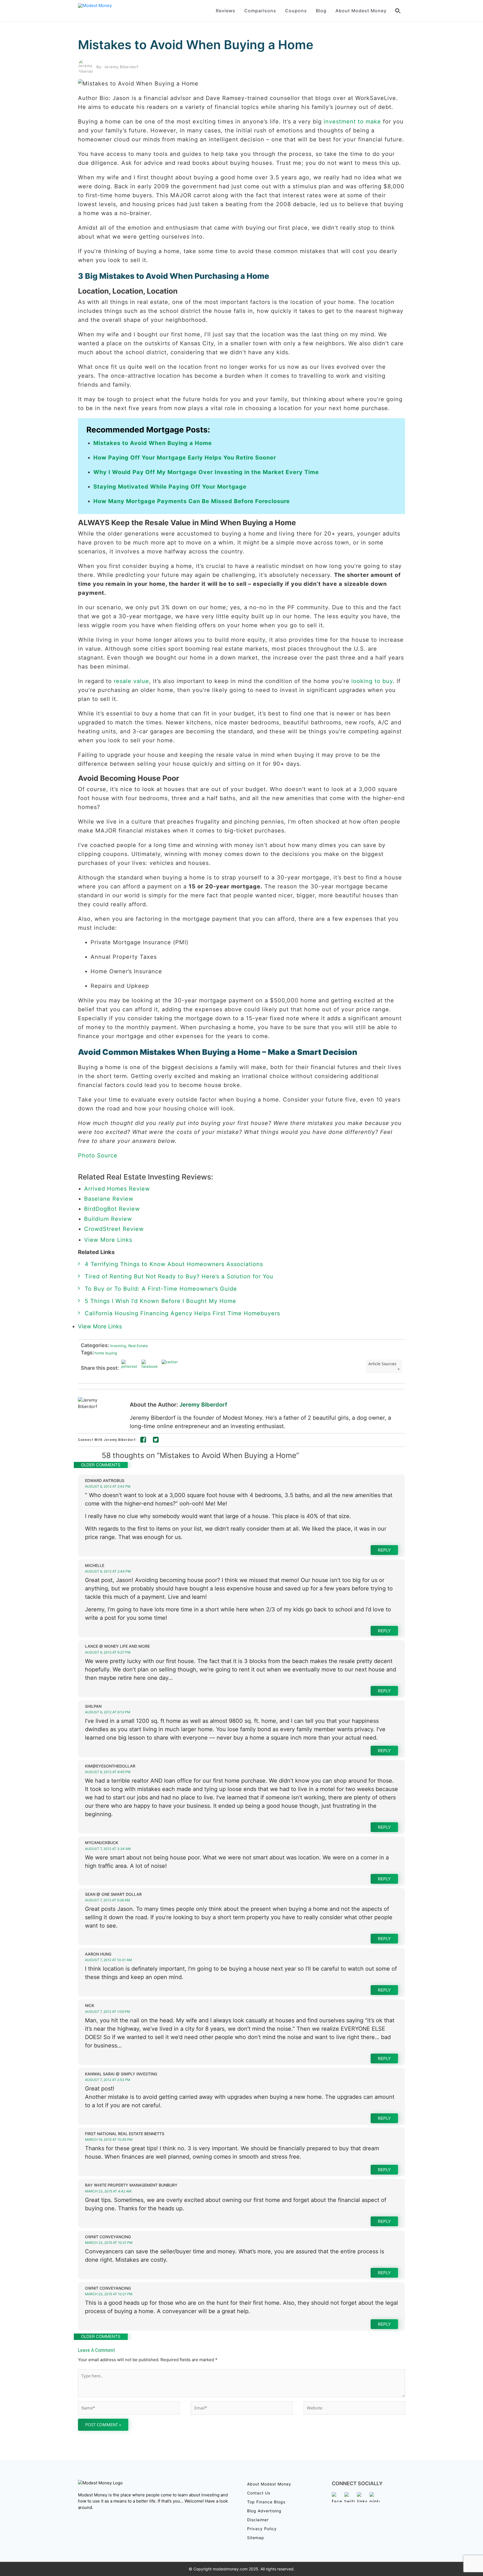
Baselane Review (109, 1199)
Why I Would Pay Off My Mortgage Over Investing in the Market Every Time (206, 472)
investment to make (352, 122)
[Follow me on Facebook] (143, 1441)
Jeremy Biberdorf (203, 1405)
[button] (398, 11)
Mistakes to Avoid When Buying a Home (196, 45)
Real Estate (137, 1346)
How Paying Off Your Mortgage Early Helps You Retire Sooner (185, 458)
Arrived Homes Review (117, 1189)
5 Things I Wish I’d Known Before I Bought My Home (160, 1301)
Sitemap (256, 2538)
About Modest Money (361, 11)
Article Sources (382, 1364)
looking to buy (372, 681)
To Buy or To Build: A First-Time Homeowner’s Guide (161, 1289)
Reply (384, 1550)
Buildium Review (108, 1219)
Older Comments (101, 1465)
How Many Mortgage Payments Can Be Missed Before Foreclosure (192, 501)
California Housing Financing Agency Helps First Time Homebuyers (182, 1313)
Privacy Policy (262, 2529)
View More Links (109, 1240)
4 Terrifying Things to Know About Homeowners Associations (174, 1264)
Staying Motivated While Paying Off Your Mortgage (170, 487)
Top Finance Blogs (266, 2502)
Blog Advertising (264, 2511)
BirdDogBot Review (112, 1209)
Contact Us (259, 2493)
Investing (118, 1346)
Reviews (226, 11)
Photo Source (98, 1155)
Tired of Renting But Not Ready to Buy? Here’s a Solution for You (179, 1276)
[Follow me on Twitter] (156, 1441)
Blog (321, 11)
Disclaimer (258, 2520)
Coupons (296, 11)
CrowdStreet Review (114, 1229)
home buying (106, 1353)
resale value (131, 681)
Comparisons (260, 11)
